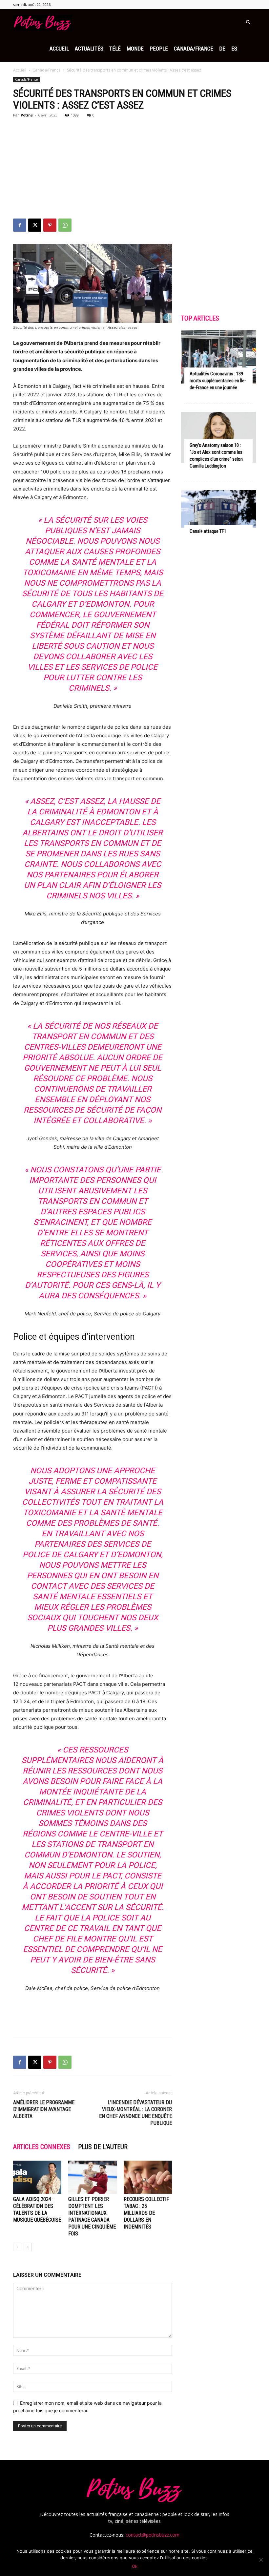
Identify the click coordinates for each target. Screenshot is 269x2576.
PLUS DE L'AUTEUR (103, 2147)
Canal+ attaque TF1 (208, 531)
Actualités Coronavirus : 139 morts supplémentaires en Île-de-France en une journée (218, 381)
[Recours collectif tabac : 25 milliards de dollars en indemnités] (148, 2177)
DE (222, 49)
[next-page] (28, 2247)
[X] (35, 225)
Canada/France (194, 49)
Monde (135, 49)
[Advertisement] (134, 169)
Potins (27, 115)
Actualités (89, 49)
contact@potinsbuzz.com (153, 2535)
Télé (115, 49)
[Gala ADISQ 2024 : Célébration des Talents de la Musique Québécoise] (37, 2177)
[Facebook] (20, 225)
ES (234, 49)
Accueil (59, 49)
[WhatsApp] (65, 225)
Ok (135, 2566)
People (159, 49)
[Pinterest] (50, 225)
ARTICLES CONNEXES (42, 2147)
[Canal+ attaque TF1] (218, 509)
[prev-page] (17, 2247)
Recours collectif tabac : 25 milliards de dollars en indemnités (146, 2213)
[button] (248, 22)
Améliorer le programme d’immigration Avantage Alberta (44, 2109)
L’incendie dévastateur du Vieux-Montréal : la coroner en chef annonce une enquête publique (135, 2113)
